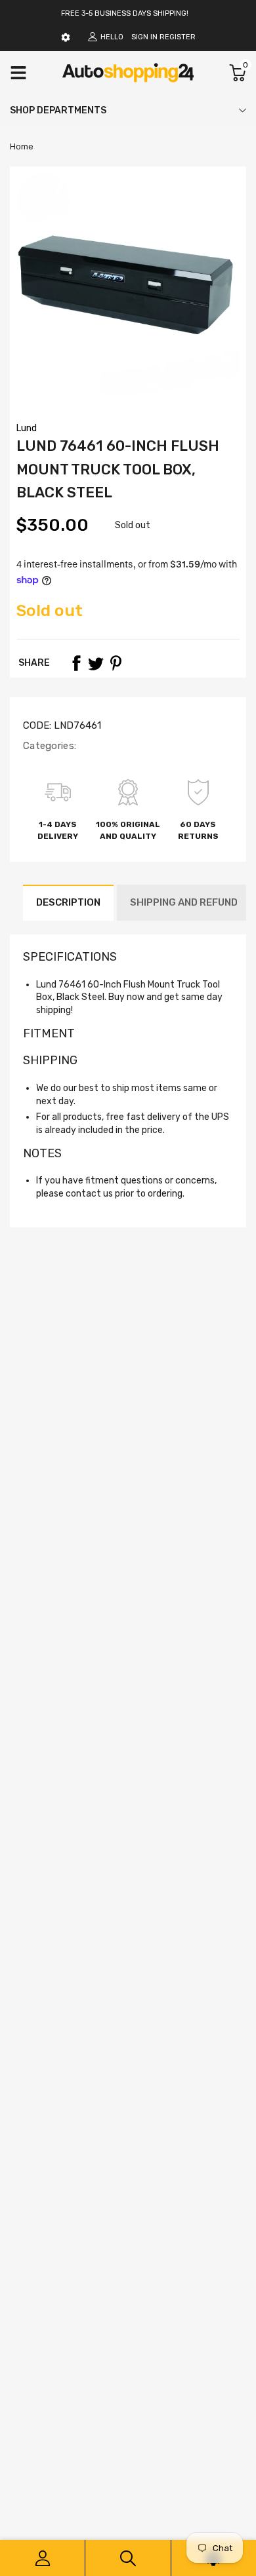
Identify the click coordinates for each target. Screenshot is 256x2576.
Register (178, 37)
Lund (27, 428)
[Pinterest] (116, 663)
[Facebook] (76, 663)
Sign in (144, 37)
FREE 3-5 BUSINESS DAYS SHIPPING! (125, 13)
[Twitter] (96, 663)
